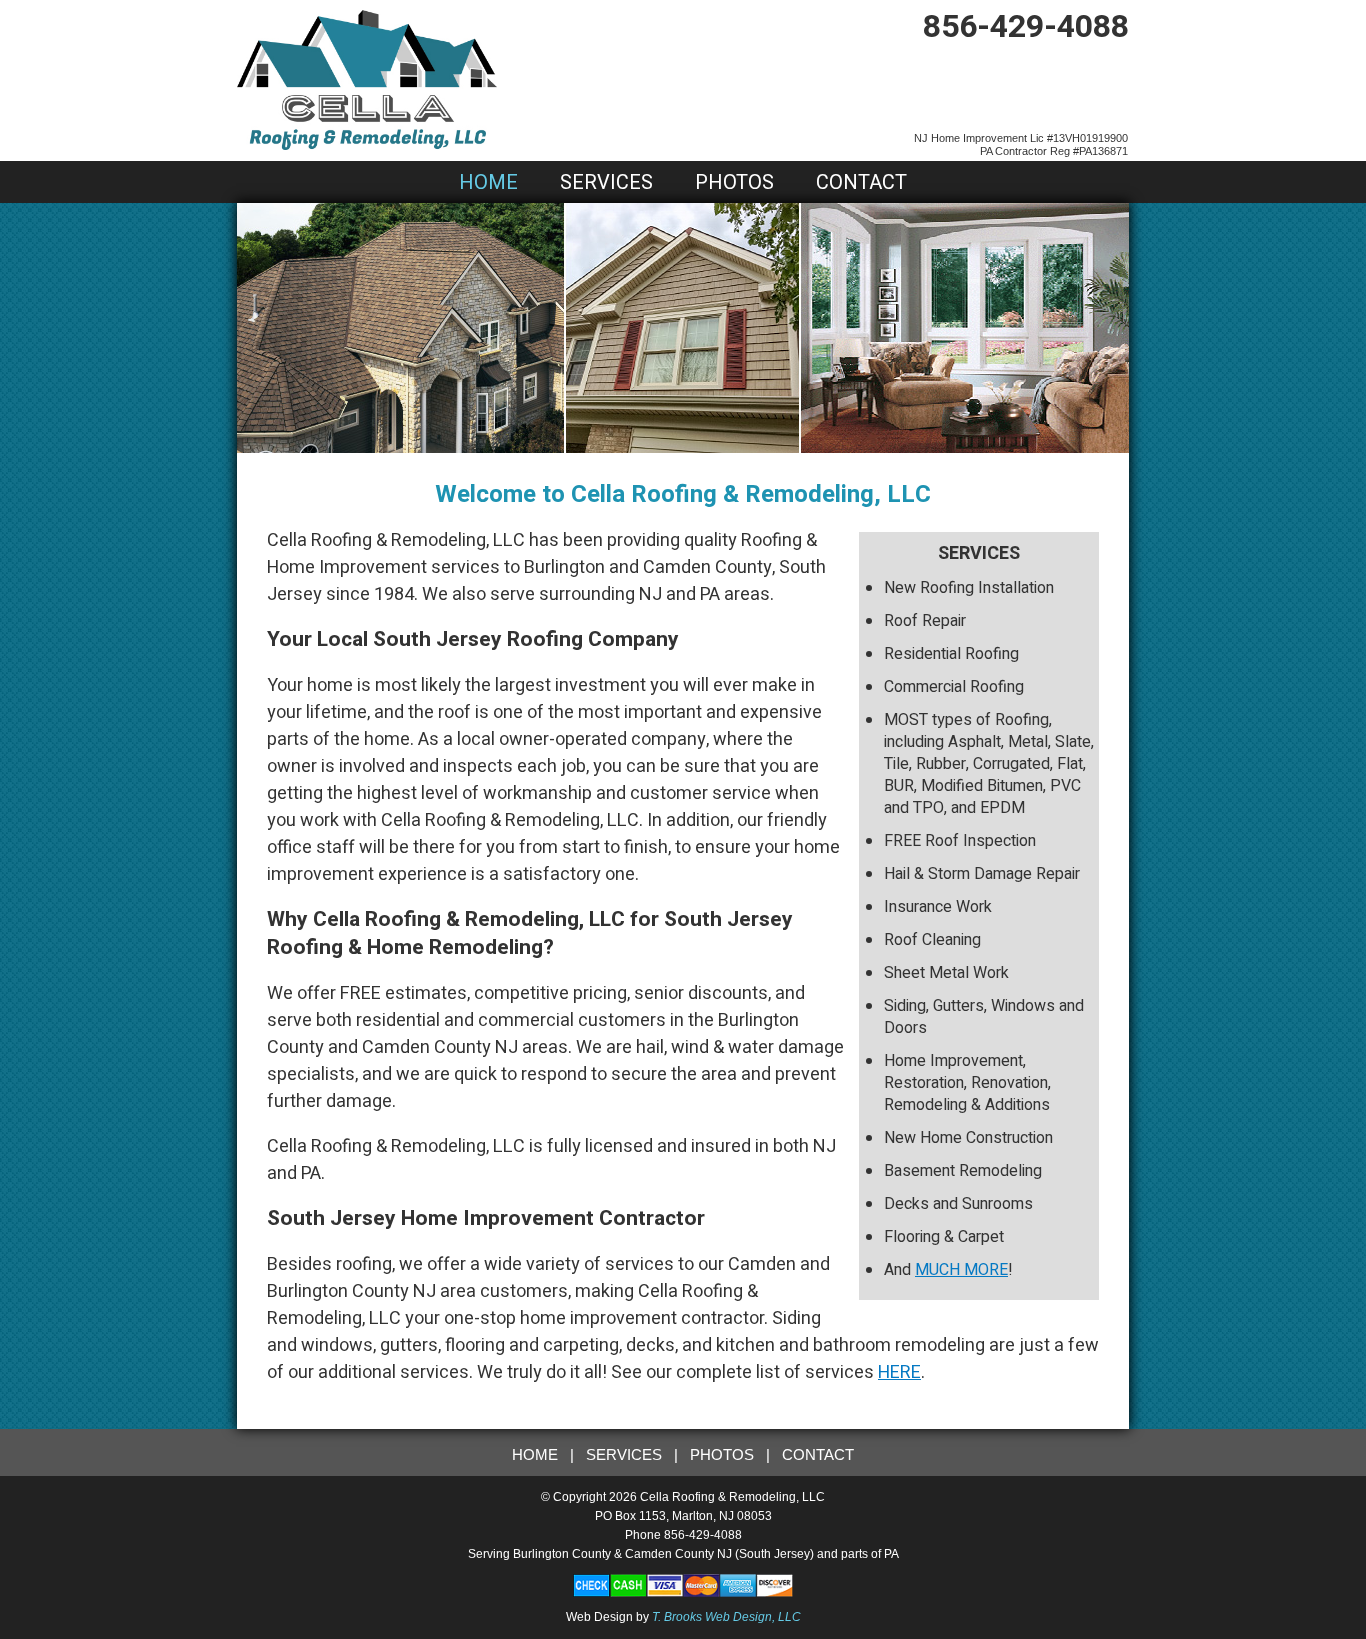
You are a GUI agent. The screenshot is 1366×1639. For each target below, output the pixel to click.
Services (606, 182)
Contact (861, 182)
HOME (535, 1454)
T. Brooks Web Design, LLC (726, 1617)
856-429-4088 (1026, 26)
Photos (734, 182)
